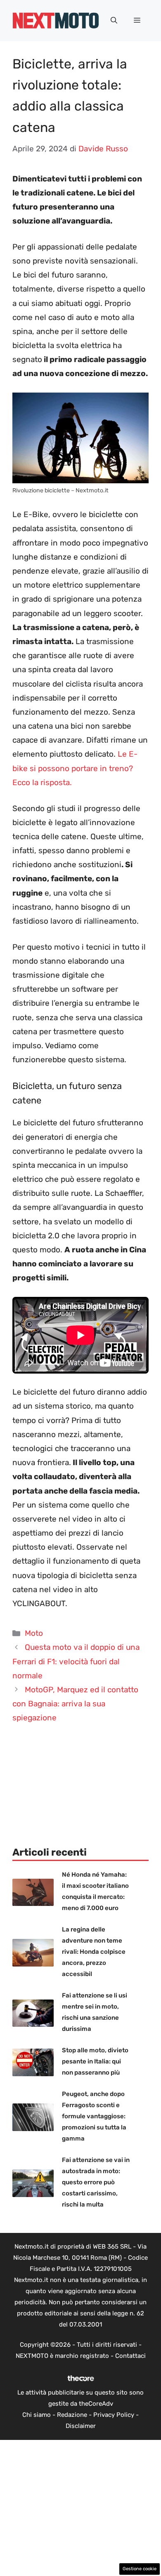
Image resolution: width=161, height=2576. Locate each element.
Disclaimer (81, 2426)
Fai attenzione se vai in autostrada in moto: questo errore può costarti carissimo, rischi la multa (96, 2182)
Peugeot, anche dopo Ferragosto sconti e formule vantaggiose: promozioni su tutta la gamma (94, 2116)
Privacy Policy (114, 2415)
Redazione (72, 2415)
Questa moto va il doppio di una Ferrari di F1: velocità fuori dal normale (76, 1661)
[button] (114, 21)
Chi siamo (37, 2415)
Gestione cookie (140, 2569)
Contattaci (130, 2356)
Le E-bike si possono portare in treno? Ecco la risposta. (75, 768)
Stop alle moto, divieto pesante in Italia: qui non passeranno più (95, 2061)
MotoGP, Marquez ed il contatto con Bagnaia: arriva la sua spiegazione (75, 1704)
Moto (34, 1633)
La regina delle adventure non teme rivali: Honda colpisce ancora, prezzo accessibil (94, 1952)
